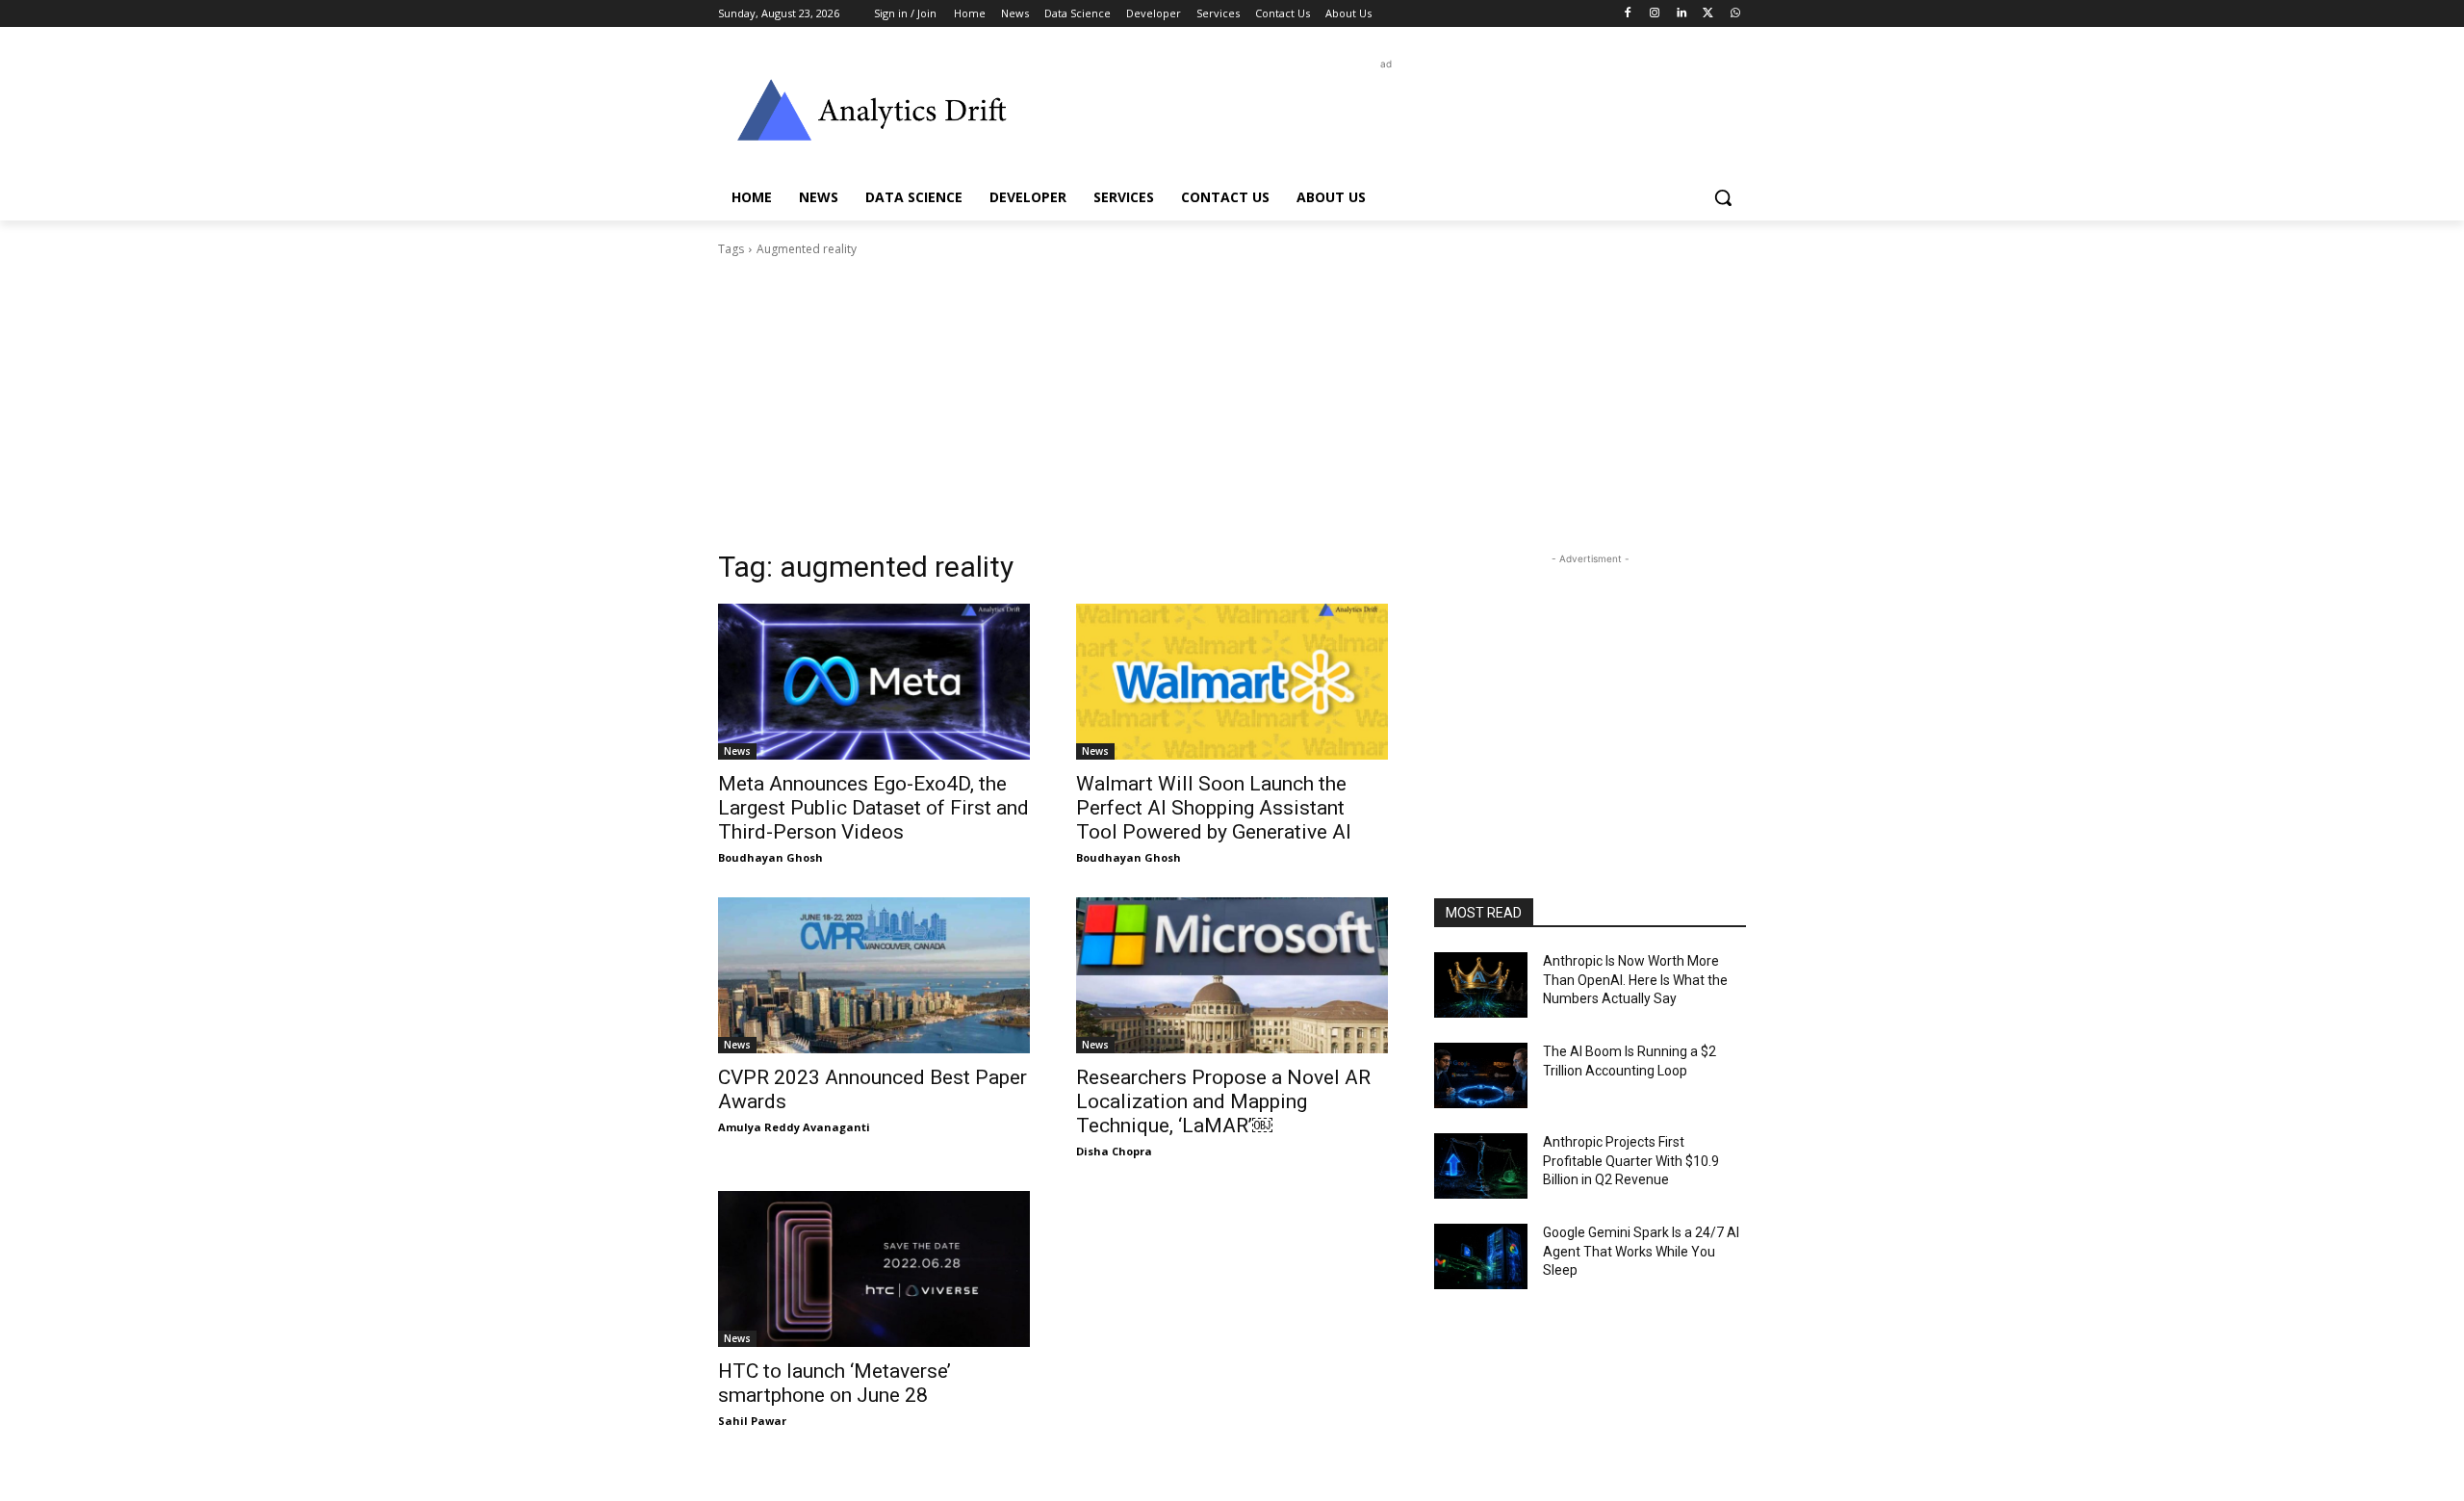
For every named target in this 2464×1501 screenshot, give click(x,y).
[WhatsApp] (1735, 14)
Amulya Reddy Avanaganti (794, 1127)
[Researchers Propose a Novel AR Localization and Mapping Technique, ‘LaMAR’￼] (1232, 975)
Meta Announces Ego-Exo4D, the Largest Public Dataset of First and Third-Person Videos (873, 808)
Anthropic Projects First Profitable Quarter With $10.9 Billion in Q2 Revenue (1631, 1161)
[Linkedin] (1682, 14)
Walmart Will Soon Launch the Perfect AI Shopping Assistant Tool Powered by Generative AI (1214, 808)
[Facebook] (1628, 14)
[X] (1708, 14)
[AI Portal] (872, 110)
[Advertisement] (1376, 117)
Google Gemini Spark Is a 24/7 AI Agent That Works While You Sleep (1641, 1251)
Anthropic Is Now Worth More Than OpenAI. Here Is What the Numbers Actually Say (1635, 980)
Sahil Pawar (752, 1421)
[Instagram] (1655, 14)
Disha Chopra (1114, 1151)
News (737, 751)
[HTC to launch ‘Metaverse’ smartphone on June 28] (874, 1269)
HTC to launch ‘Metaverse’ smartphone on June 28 (834, 1383)
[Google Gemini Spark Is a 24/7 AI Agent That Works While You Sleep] (1481, 1256)
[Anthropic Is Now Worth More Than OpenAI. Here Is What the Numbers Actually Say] (1481, 985)
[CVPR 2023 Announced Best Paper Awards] (874, 975)
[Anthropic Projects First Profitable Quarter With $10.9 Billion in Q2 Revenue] (1481, 1166)
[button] (1723, 197)
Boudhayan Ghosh (770, 857)
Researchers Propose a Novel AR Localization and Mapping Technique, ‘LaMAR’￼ (1223, 1101)
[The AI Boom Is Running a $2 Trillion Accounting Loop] (1481, 1075)
